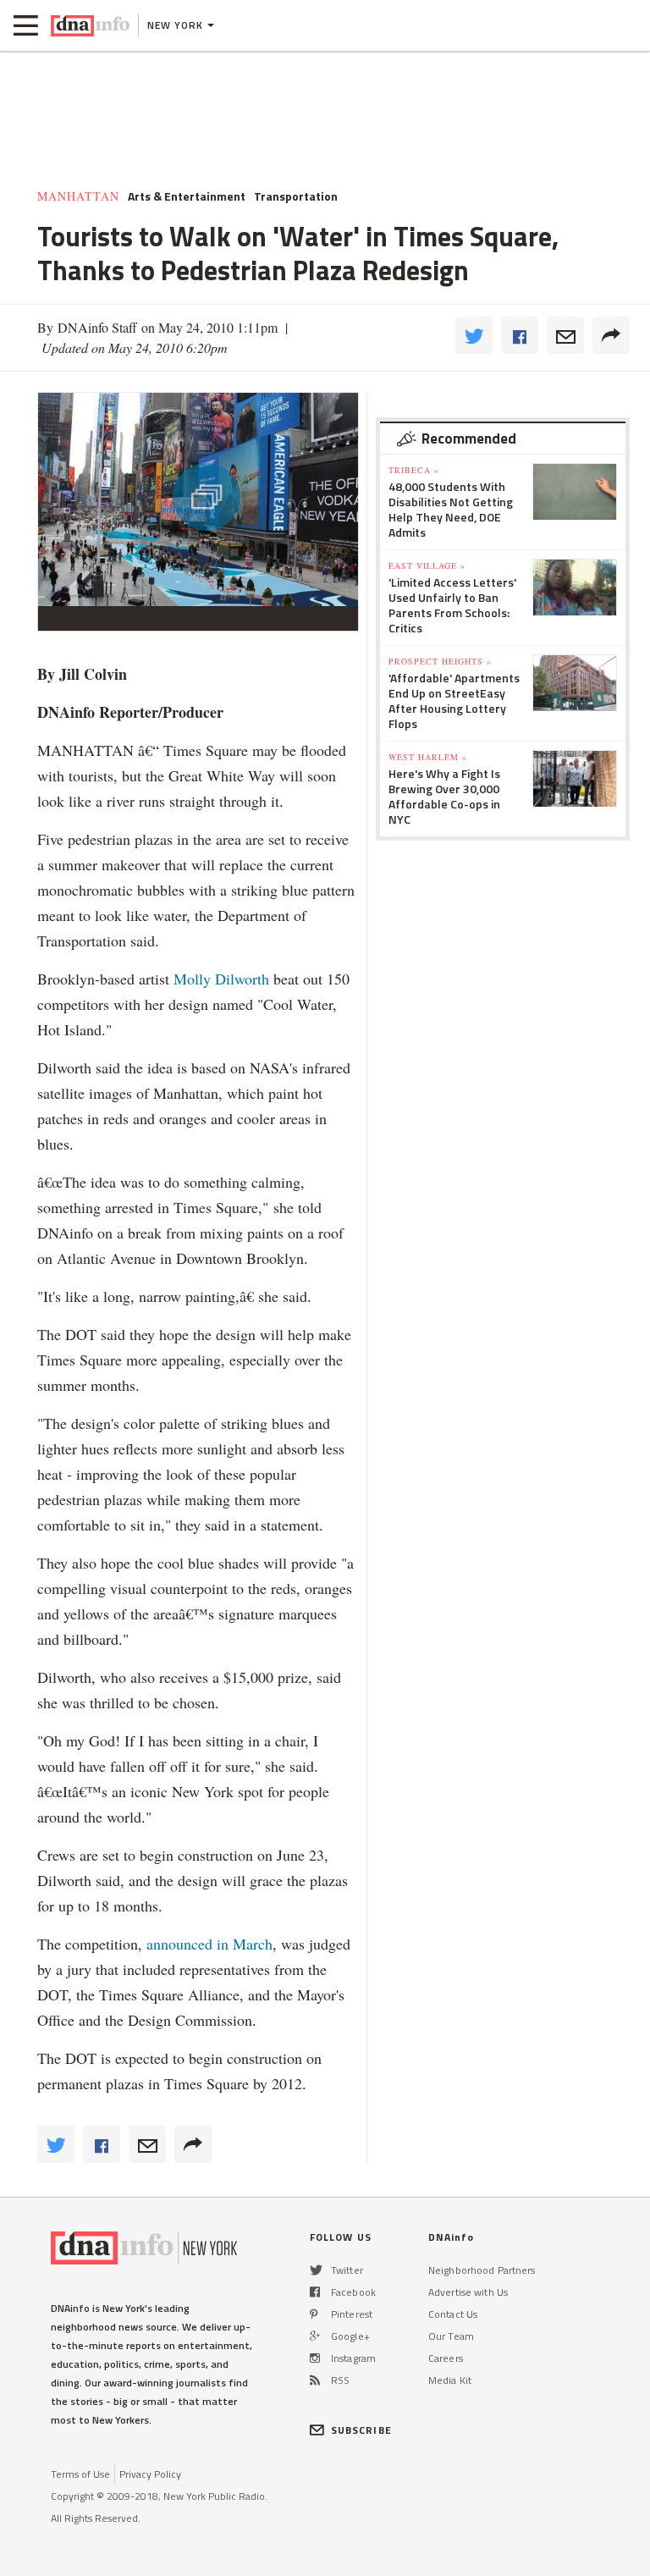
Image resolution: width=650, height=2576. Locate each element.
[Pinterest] (314, 2314)
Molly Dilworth (221, 979)
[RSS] (315, 2380)
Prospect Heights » (440, 661)
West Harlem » (428, 757)
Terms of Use (80, 2474)
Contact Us (453, 2314)
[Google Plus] (315, 2336)
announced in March (209, 1944)
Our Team (451, 2336)
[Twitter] (316, 2270)
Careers (446, 2358)
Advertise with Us (468, 2292)
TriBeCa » (414, 470)
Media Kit (450, 2380)
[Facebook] (315, 2292)
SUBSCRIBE (361, 2430)
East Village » (427, 565)
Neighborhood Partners (482, 2270)
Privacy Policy (150, 2474)
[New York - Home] (90, 25)
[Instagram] (315, 2358)
